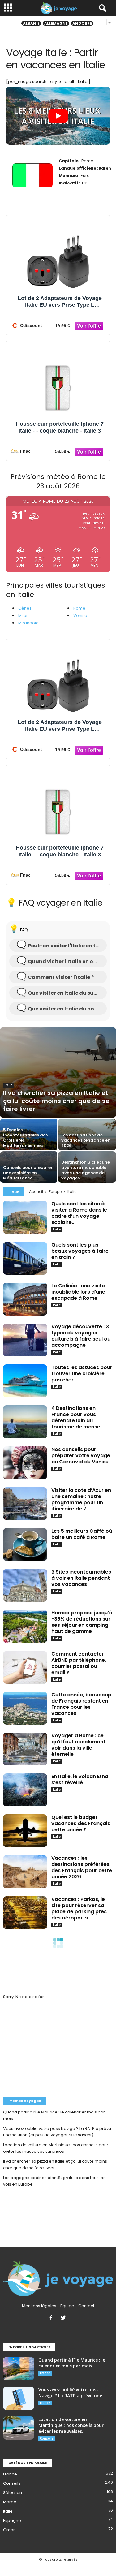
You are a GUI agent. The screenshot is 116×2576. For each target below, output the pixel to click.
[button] (101, 8)
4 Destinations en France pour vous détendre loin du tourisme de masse (76, 1417)
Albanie (31, 23)
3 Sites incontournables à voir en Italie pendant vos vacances (81, 1578)
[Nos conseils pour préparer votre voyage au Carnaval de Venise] (25, 1463)
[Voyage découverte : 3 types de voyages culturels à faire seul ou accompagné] (25, 1340)
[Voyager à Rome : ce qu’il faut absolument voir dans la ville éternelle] (25, 1749)
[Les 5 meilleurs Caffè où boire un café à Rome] (25, 1544)
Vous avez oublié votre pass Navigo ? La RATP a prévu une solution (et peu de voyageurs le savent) (57, 2132)
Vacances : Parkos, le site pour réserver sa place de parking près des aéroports (79, 1908)
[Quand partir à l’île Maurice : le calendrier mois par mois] (19, 2369)
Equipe (67, 2306)
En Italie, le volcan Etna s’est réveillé (80, 1779)
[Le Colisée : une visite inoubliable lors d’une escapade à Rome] (25, 1299)
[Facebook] (52, 2318)
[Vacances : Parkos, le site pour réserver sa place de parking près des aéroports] (25, 1913)
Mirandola (28, 623)
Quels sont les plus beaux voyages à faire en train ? (80, 1251)
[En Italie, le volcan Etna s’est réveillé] (25, 1790)
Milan (24, 616)
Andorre (82, 23)
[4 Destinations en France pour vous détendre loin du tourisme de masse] (25, 1422)
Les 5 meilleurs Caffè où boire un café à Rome (82, 1534)
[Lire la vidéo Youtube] (58, 116)
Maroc (10, 2502)
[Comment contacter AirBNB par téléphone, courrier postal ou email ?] (25, 1667)
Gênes (25, 608)
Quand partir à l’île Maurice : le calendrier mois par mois (54, 2115)
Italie (9, 1085)
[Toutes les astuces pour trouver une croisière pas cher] (25, 1381)
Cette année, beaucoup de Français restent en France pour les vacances (81, 1704)
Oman (9, 2530)
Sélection (13, 2493)
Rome (79, 608)
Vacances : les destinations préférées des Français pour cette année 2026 (82, 1867)
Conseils (47, 2438)
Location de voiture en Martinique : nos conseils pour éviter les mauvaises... (71, 2425)
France (45, 2373)
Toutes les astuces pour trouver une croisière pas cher (82, 1374)
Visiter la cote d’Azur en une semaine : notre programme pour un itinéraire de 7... (81, 1499)
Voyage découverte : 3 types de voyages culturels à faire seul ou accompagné (81, 1336)
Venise (80, 616)
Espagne (12, 2520)
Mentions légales (39, 2306)
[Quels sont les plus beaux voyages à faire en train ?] (25, 1258)
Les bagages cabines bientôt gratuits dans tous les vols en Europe (54, 2181)
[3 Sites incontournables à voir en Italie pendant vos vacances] (25, 1585)
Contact (86, 2306)
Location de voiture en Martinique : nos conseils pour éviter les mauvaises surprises (56, 2148)
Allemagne (56, 23)
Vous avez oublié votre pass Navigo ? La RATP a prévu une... (72, 2393)
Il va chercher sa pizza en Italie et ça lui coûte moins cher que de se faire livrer (55, 2165)
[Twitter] (64, 2318)
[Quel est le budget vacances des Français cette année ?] (25, 1831)
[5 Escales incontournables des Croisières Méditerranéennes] (29, 1142)
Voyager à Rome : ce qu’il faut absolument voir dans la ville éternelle (78, 1745)
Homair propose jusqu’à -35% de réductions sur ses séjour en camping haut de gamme (82, 1622)
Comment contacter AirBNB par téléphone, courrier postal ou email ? (79, 1663)
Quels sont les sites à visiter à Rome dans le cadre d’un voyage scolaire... (79, 1213)
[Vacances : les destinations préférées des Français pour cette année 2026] (25, 1872)
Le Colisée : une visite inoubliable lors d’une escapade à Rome (78, 1292)
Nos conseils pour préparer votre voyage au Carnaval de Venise (81, 1456)
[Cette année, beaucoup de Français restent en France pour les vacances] (25, 1708)
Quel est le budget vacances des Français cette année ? (81, 1823)
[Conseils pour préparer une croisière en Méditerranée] (29, 1170)
